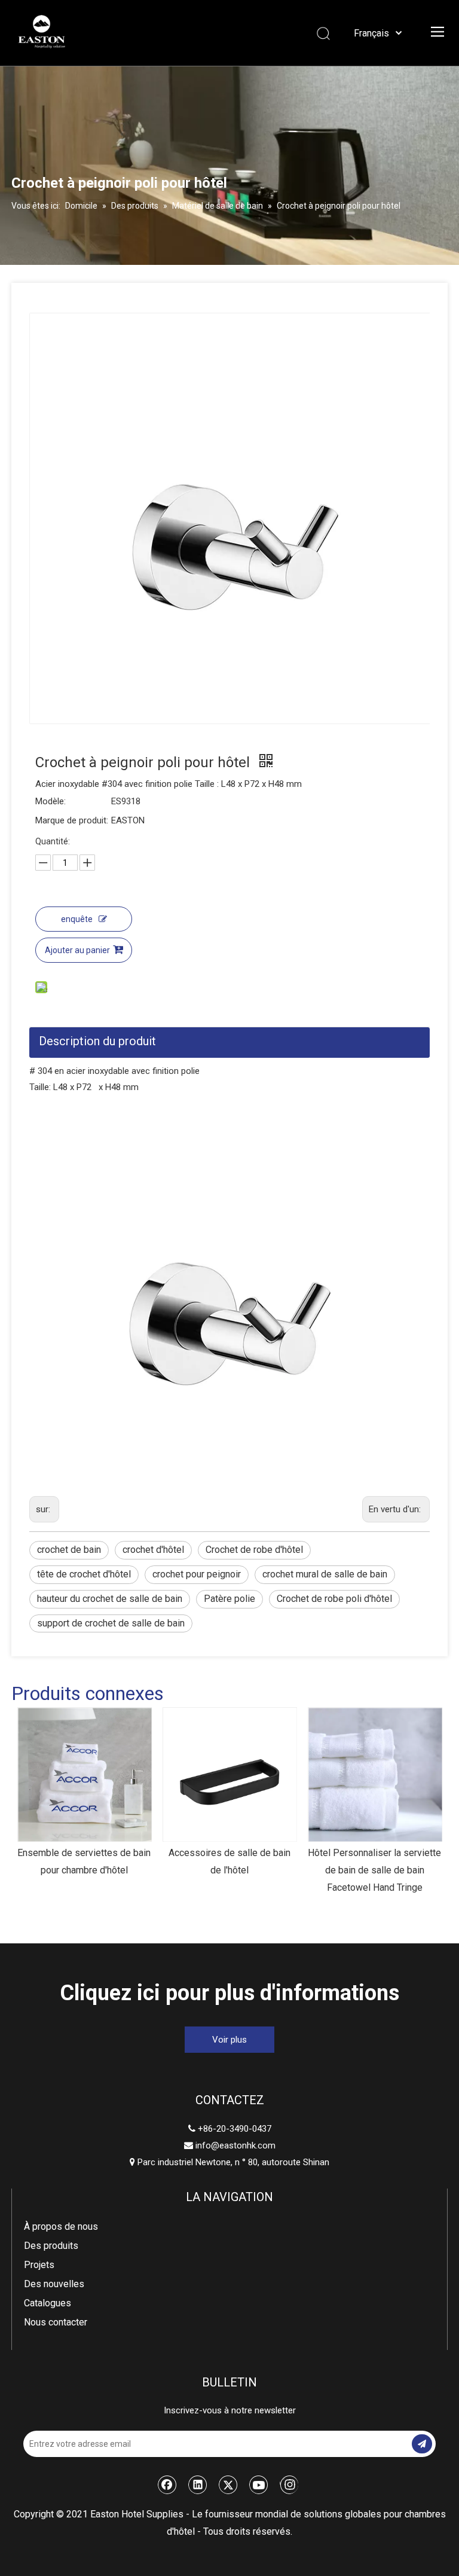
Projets (39, 2265)
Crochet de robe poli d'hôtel (334, 1599)
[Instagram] (289, 2485)
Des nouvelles (54, 2284)
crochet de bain (69, 1550)
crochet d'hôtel (153, 1550)
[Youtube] (259, 2485)
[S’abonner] (422, 2444)
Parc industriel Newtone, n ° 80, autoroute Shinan (229, 2162)
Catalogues (48, 2303)
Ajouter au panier (77, 950)
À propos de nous (61, 2226)
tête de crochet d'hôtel (84, 1574)
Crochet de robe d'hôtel (254, 1550)
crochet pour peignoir (197, 1574)
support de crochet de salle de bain (111, 1623)
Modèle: (51, 801)
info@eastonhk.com (235, 2145)
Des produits (51, 2246)
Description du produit (97, 1041)
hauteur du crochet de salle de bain (110, 1599)
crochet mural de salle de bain (325, 1574)
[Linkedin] (198, 2485)
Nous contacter (56, 2322)
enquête (77, 919)
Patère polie (229, 1599)
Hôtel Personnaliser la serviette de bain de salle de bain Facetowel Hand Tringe (374, 1870)
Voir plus (229, 2040)
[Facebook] (167, 2485)
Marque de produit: (72, 820)
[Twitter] (228, 2485)
